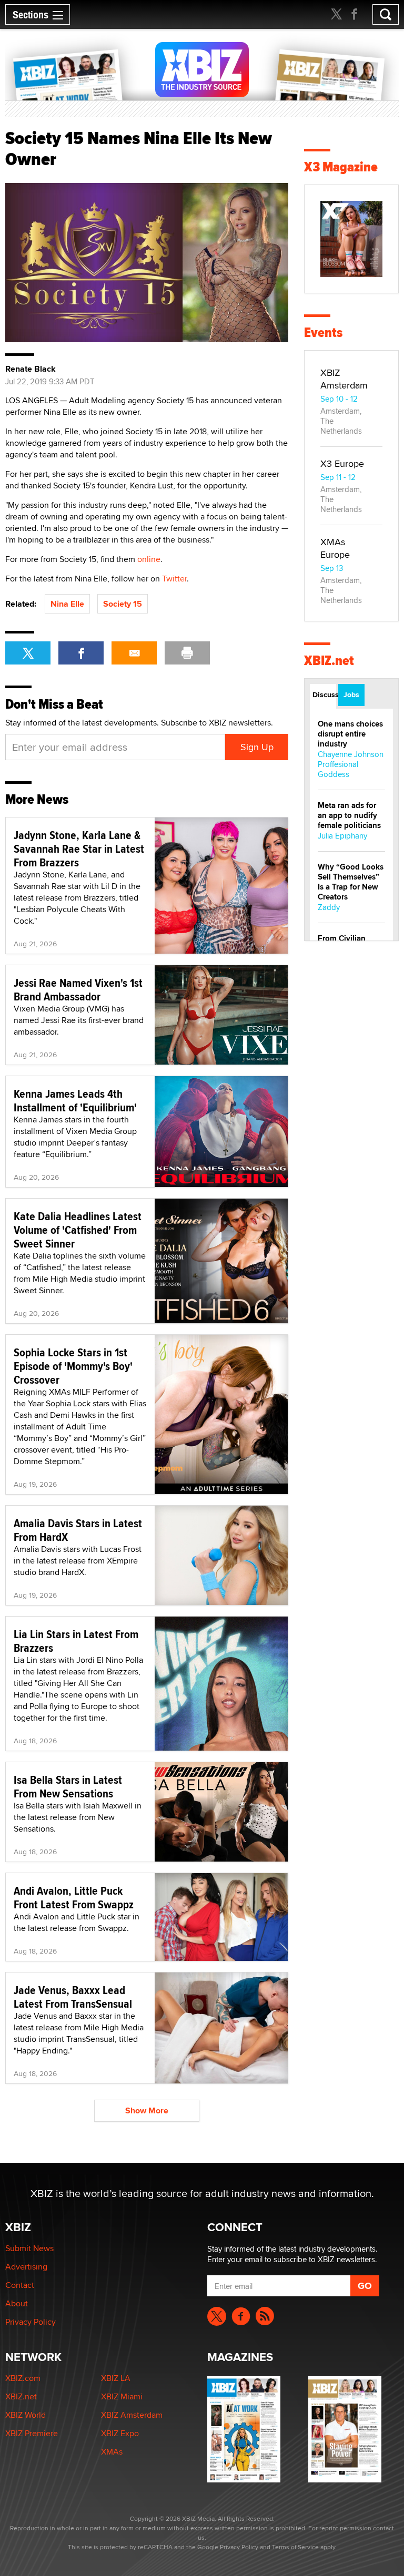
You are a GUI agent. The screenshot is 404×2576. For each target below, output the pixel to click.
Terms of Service (295, 2547)
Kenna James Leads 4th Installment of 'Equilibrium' (75, 1100)
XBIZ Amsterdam (344, 379)
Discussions (324, 694)
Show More (147, 2110)
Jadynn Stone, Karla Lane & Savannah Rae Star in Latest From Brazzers (79, 849)
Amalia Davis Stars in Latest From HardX (78, 1530)
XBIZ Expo (120, 2433)
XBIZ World (26, 2415)
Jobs (351, 694)
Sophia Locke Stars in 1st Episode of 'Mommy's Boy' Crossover (73, 1366)
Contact (20, 2285)
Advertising (26, 2267)
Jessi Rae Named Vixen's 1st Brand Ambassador (78, 989)
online (149, 559)
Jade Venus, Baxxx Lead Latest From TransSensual (73, 1997)
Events (323, 333)
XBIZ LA (116, 2378)
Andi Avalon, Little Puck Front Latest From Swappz (74, 1897)
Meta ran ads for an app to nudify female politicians (349, 815)
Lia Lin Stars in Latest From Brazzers (76, 1641)
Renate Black (31, 369)
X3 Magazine (341, 167)
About (17, 2303)
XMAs (112, 2452)
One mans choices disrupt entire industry (350, 734)
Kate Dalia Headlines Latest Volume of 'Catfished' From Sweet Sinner (78, 1230)
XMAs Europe (335, 548)
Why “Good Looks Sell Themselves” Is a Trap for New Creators (351, 882)
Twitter (174, 579)
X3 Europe (342, 463)
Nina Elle (67, 604)
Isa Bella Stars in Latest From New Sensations (68, 1786)
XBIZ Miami (122, 2396)
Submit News (29, 2248)
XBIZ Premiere (32, 2433)
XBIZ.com (23, 2378)
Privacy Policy (31, 2322)
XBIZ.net (329, 661)
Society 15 (123, 604)
